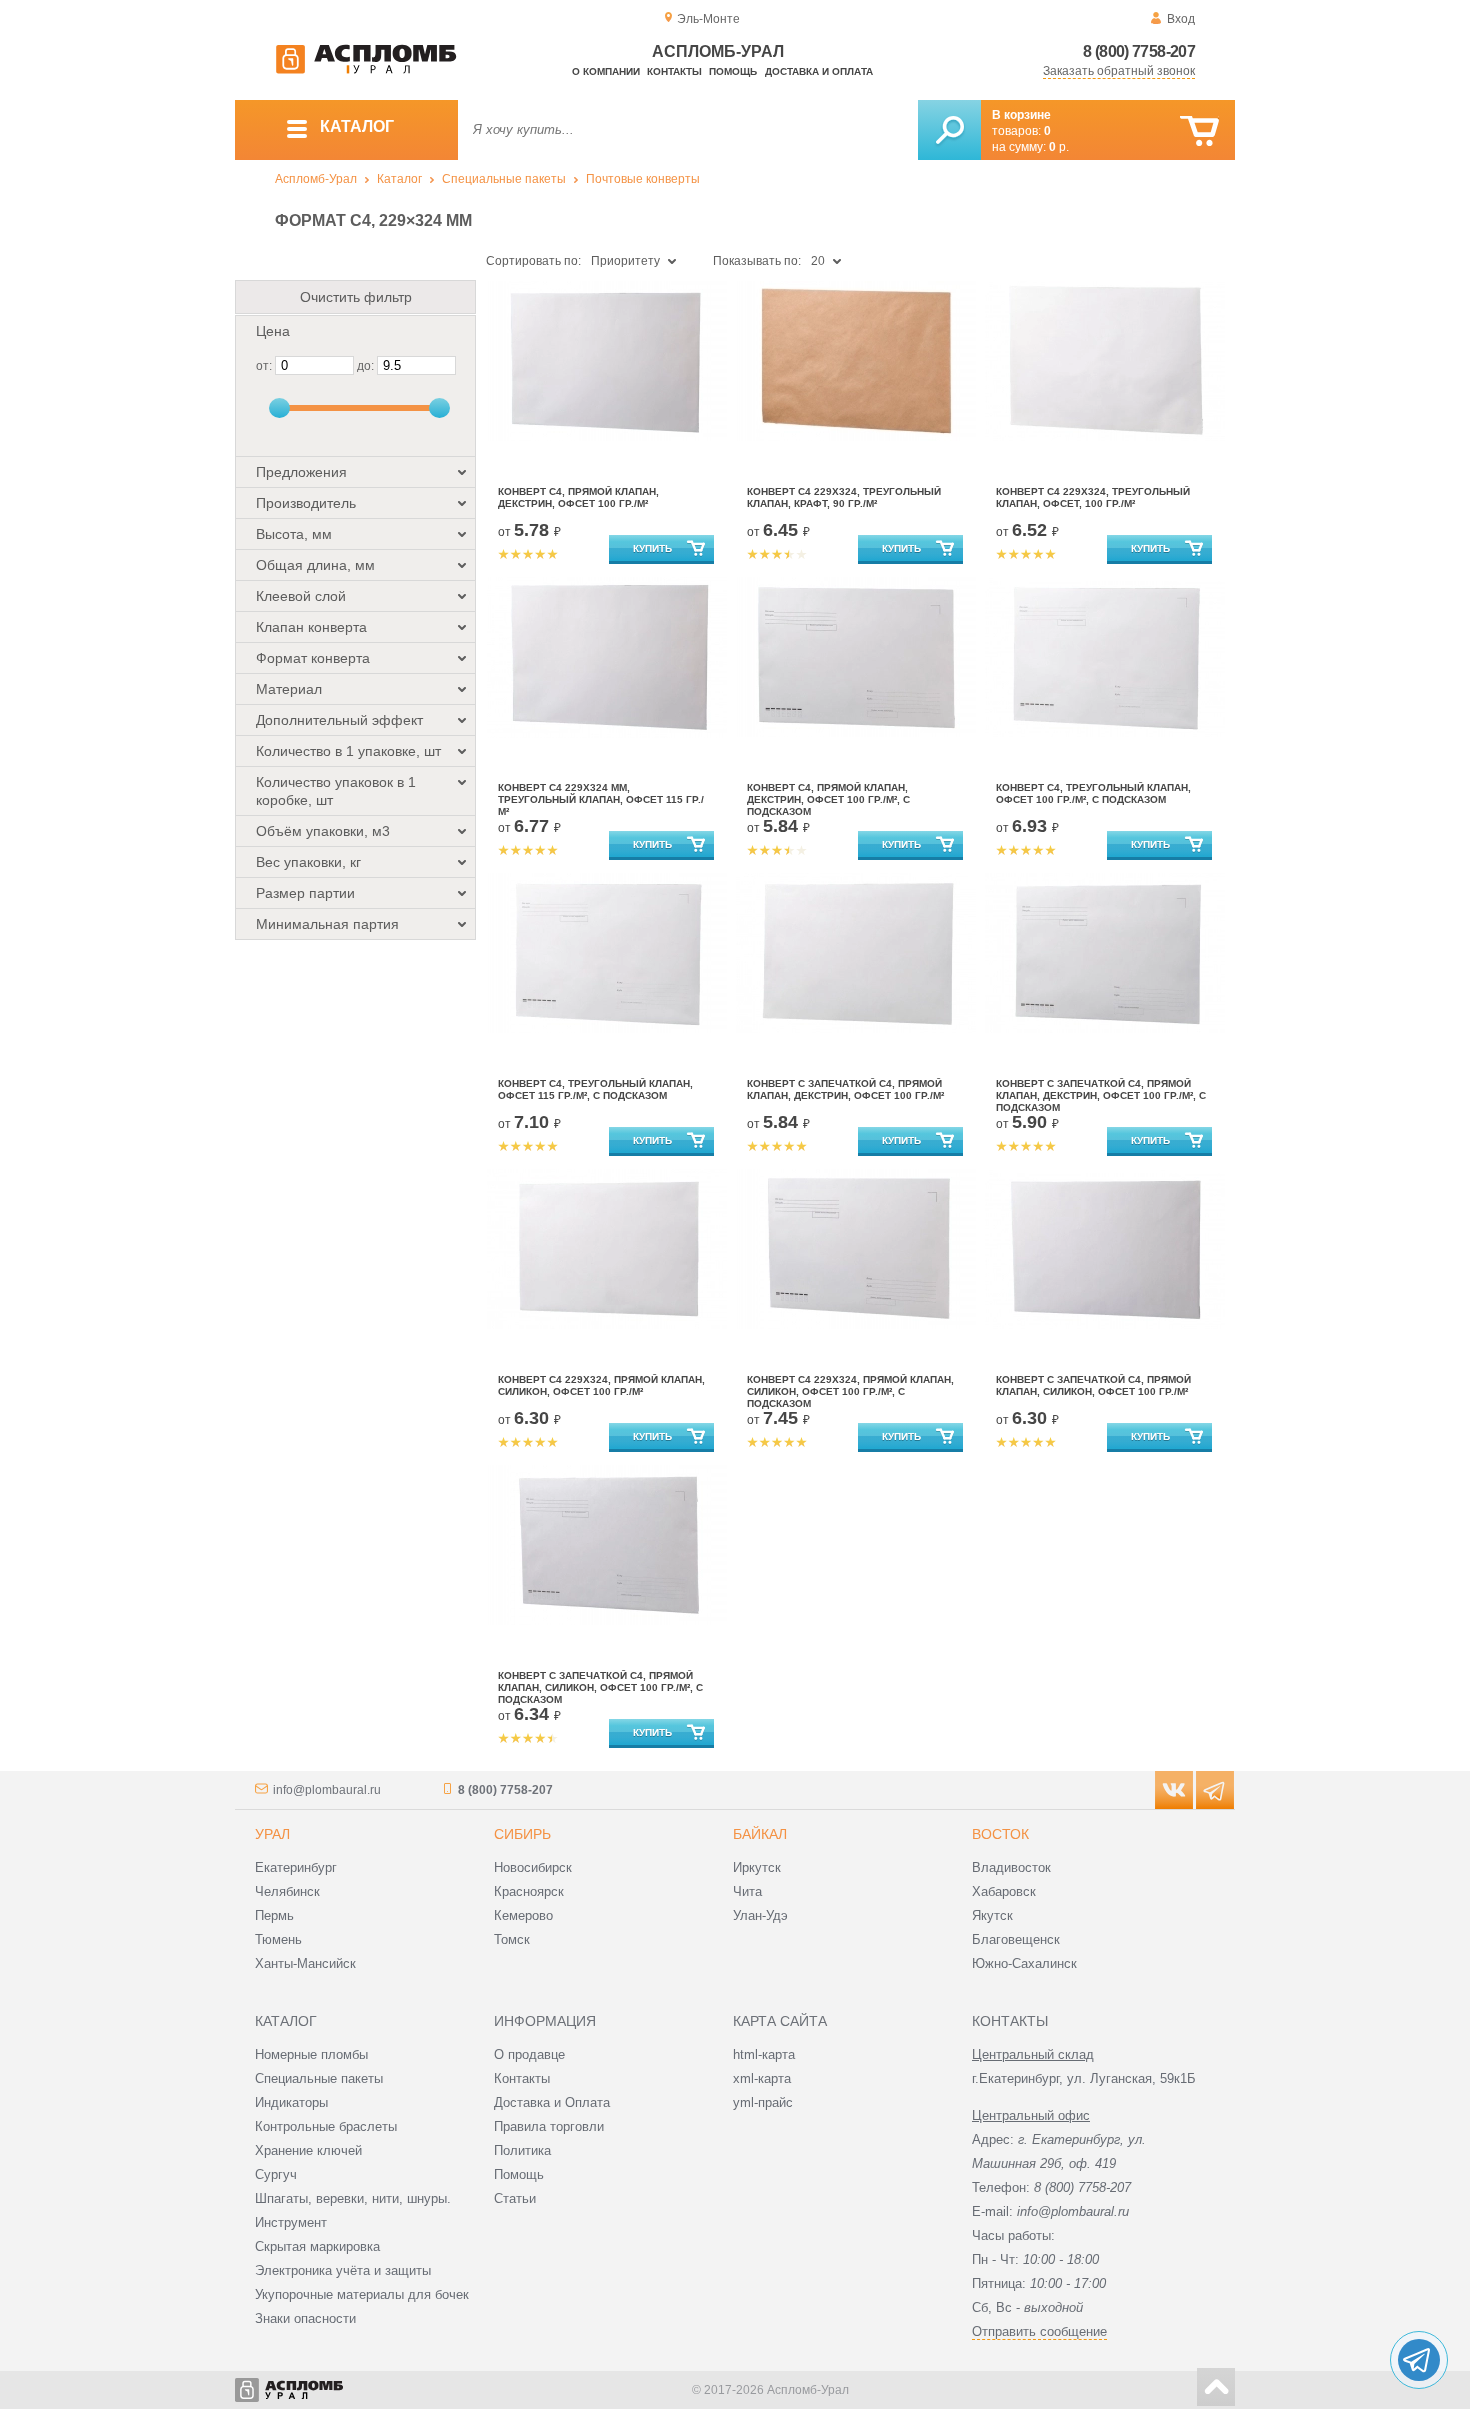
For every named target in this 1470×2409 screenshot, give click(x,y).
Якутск (992, 1915)
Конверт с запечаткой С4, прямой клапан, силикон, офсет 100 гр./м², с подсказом (600, 1687)
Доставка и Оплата (552, 2102)
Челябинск (287, 1891)
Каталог (399, 179)
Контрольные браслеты (326, 2126)
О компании (606, 71)
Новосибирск (533, 1867)
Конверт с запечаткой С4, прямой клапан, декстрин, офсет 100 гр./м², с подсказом (1101, 1095)
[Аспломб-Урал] (366, 70)
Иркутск (757, 1867)
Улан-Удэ (760, 1915)
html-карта (764, 2054)
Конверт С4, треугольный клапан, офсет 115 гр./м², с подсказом (595, 1089)
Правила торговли (549, 2126)
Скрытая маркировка (317, 2246)
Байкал (760, 1834)
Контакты (674, 71)
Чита (747, 1891)
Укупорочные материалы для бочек (362, 2294)
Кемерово (523, 1915)
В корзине (1021, 115)
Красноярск (529, 1891)
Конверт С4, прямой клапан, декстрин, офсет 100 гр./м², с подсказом (828, 799)
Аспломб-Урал (316, 179)
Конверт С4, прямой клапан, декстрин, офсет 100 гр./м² (578, 497)
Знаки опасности (305, 2318)
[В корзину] (1199, 131)
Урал (272, 1834)
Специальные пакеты (504, 179)
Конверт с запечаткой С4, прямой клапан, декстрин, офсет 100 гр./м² (845, 1089)
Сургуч (276, 2174)
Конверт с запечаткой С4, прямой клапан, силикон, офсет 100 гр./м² (1093, 1385)
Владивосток (1011, 1867)
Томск (512, 1939)
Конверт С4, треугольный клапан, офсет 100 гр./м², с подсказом (1093, 793)
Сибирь (522, 1834)
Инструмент (291, 2222)
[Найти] (949, 130)
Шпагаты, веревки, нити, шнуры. (353, 2198)
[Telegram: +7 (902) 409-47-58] (1419, 2360)
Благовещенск (1016, 1939)
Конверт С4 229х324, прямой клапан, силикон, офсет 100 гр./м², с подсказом (850, 1391)
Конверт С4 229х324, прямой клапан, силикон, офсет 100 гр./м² (601, 1385)
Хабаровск (1004, 1891)
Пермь (274, 1915)
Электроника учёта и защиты (343, 2270)
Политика (522, 2150)
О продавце (529, 2054)
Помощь (733, 71)
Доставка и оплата (819, 71)
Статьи (515, 2198)
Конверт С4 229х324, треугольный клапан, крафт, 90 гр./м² (844, 497)
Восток (1000, 1834)
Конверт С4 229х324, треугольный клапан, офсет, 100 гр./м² (1093, 497)
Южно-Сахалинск (1024, 1963)
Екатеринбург (296, 1867)
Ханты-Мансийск (305, 1963)
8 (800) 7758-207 (1139, 51)
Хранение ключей (308, 2150)
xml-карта (762, 2078)
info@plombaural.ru (327, 1790)
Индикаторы (291, 2102)
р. (1059, 147)
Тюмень (278, 1939)
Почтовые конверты (643, 179)
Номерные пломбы (311, 2054)
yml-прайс (763, 2102)
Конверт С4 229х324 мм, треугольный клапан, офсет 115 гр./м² (601, 799)
